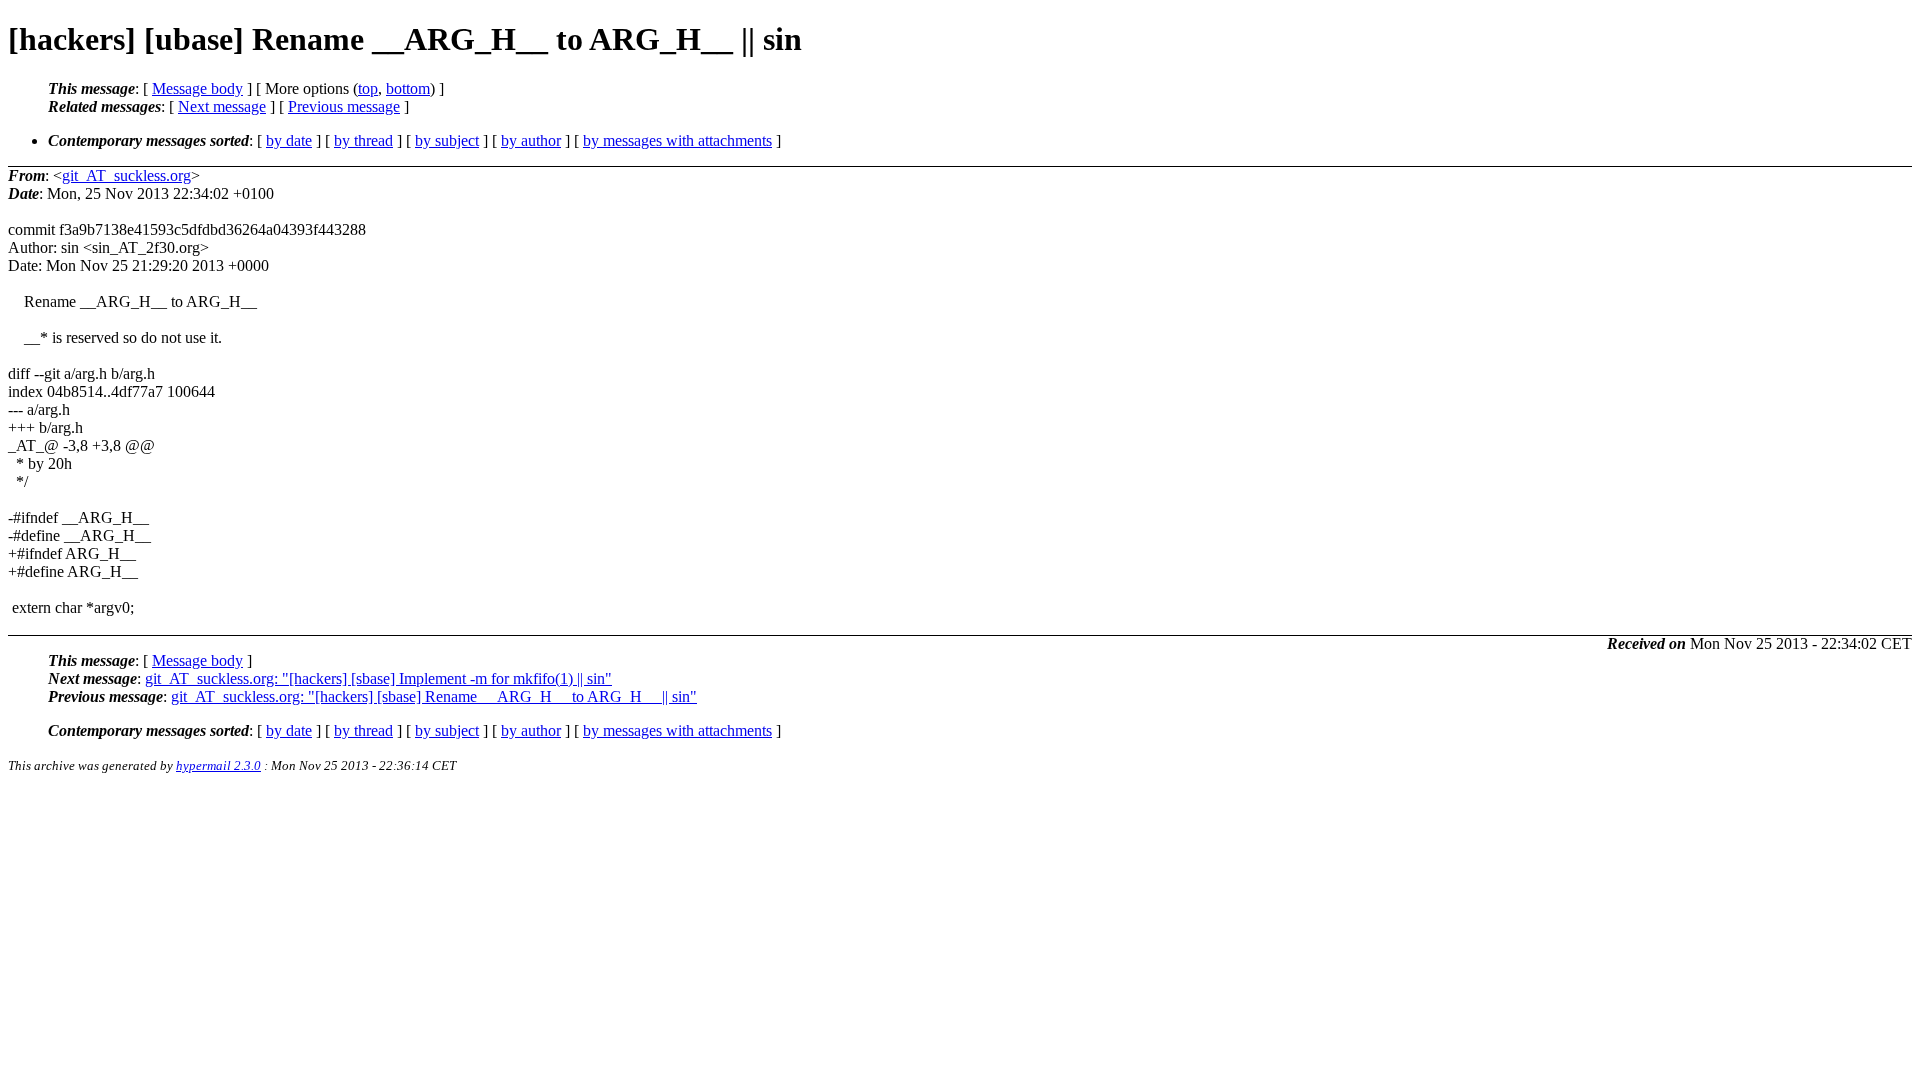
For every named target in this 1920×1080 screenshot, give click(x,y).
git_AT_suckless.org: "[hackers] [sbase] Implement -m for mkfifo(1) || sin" (378, 678)
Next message (222, 106)
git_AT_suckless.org (126, 175)
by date (289, 140)
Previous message (344, 106)
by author (531, 140)
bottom (408, 88)
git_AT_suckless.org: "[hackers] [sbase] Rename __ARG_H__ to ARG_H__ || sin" (434, 696)
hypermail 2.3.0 (218, 765)
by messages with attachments (677, 140)
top (368, 88)
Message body (197, 88)
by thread (363, 140)
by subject (447, 140)
